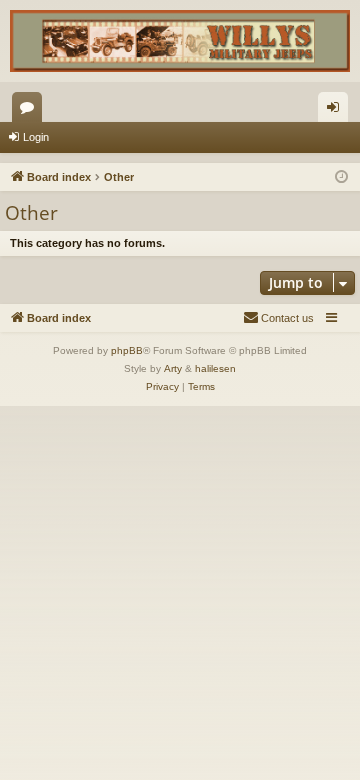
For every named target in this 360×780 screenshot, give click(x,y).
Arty (173, 368)
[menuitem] (278, 318)
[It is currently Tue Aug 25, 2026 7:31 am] (341, 177)
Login (36, 137)
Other (31, 213)
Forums (31, 111)
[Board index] (180, 41)
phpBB (127, 350)
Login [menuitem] (337, 111)
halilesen (215, 368)
